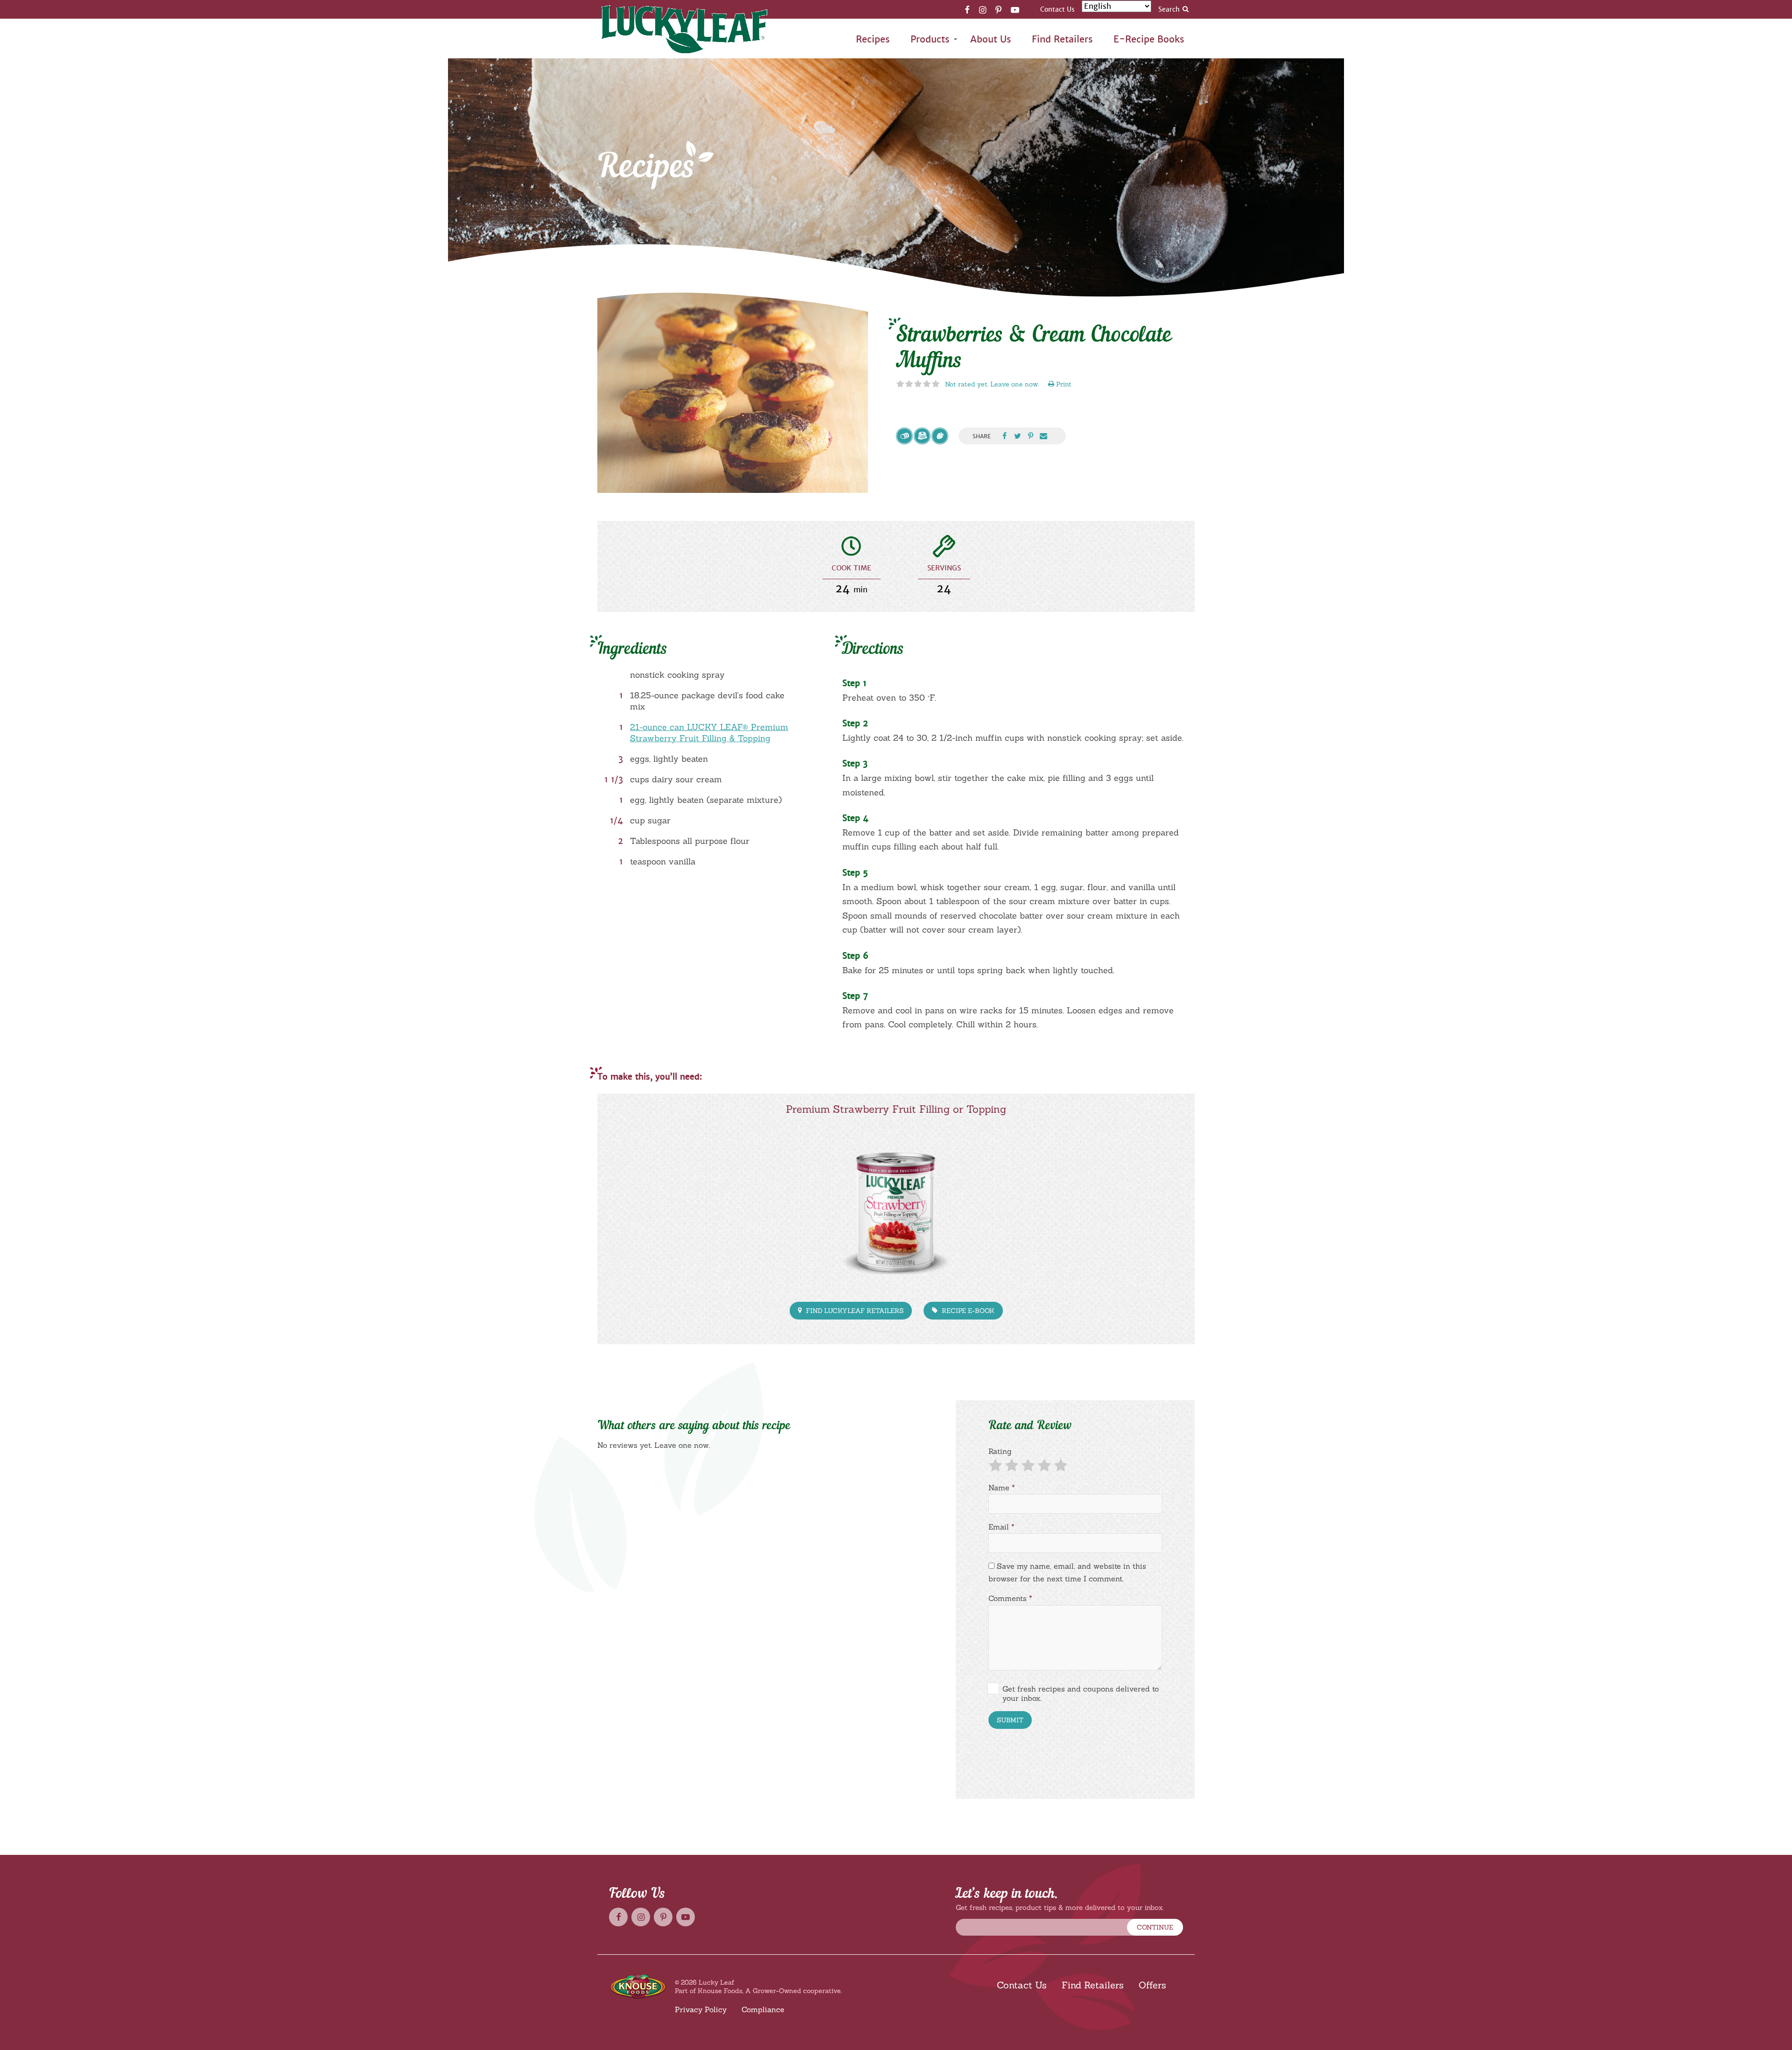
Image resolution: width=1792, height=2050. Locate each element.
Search (1169, 9)
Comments (1010, 1598)
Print (1063, 384)
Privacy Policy (701, 2009)
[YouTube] (1015, 9)
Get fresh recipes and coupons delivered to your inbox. (1081, 1693)
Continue (1155, 1927)
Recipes (873, 39)
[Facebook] (967, 9)
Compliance (763, 2009)
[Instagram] (983, 9)
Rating (1000, 1451)
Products (930, 39)
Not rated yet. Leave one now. (992, 384)
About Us (991, 39)
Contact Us (1057, 9)
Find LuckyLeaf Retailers (854, 1311)
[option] (733, 391)
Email (1001, 1527)
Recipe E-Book (967, 1311)
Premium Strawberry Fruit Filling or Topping (896, 1109)
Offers (1152, 1985)
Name (1002, 1488)
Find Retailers (1062, 39)
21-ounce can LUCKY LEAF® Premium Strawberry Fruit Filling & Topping (709, 733)
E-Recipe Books (1149, 39)
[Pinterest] (998, 9)
